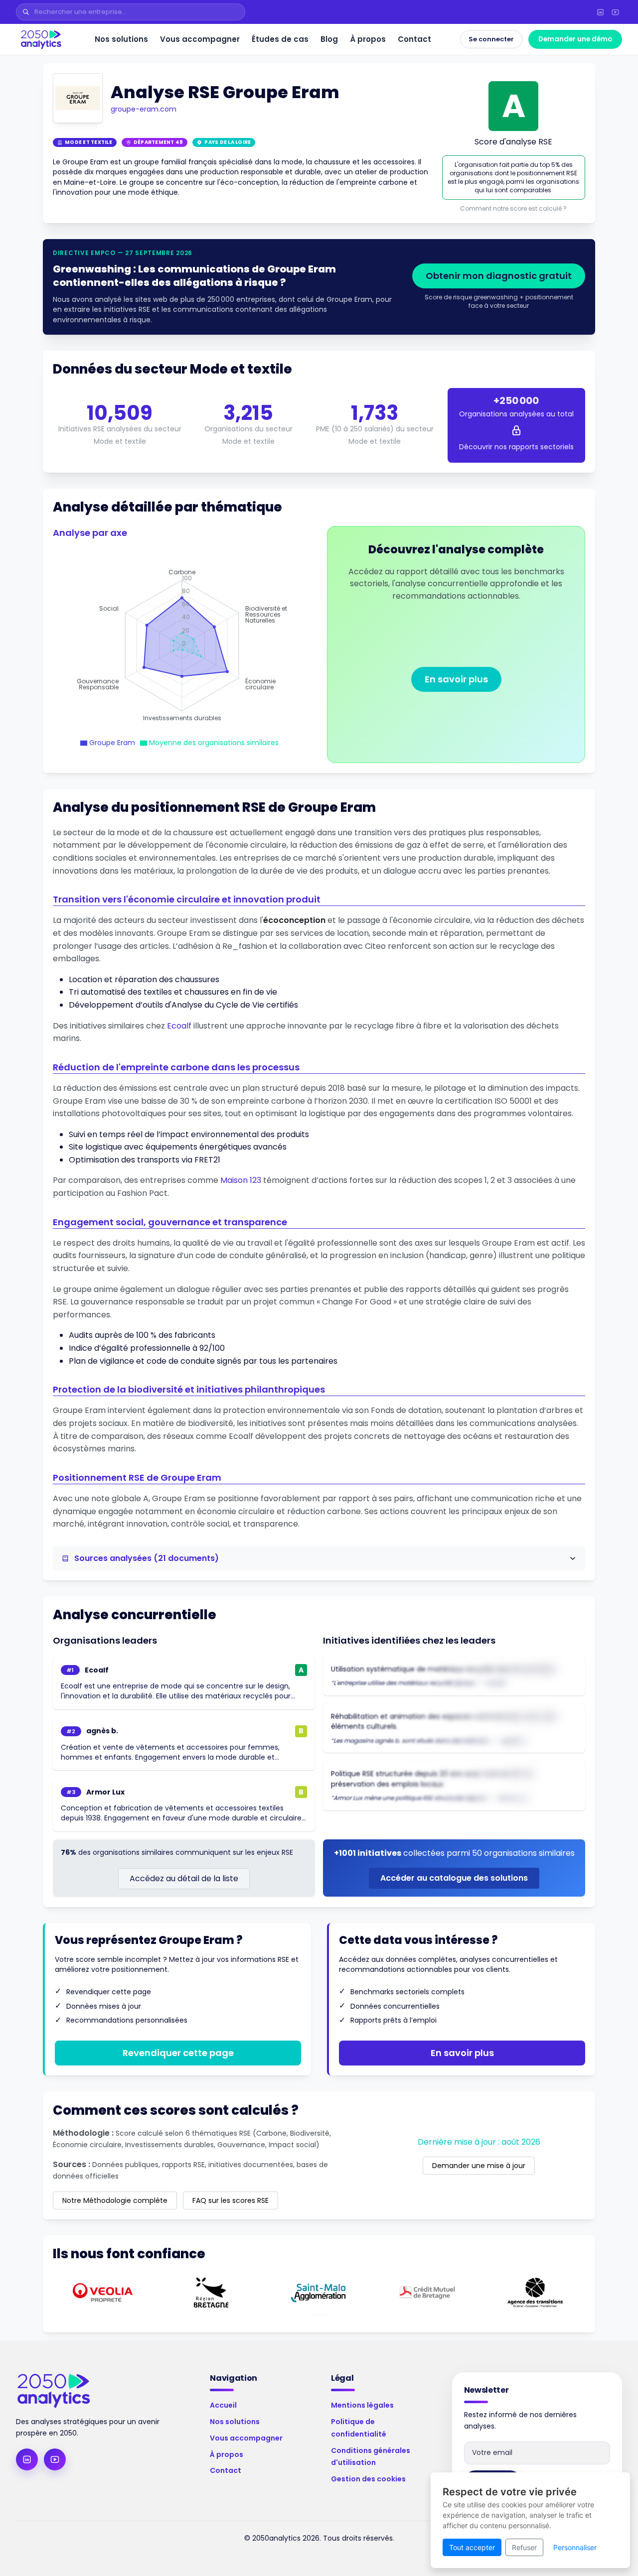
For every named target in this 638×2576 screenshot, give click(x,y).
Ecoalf (179, 1026)
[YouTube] (615, 12)
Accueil (223, 2405)
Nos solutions (121, 39)
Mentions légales (362, 2405)
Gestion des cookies (368, 2479)
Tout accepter (472, 2547)
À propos (368, 39)
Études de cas (280, 39)
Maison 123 (241, 1180)
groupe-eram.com (144, 109)
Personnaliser (575, 2547)
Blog (329, 39)
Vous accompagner (200, 39)
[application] (182, 645)
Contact (414, 39)
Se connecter (491, 39)
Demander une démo (575, 39)
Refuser (524, 2547)
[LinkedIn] (600, 12)
